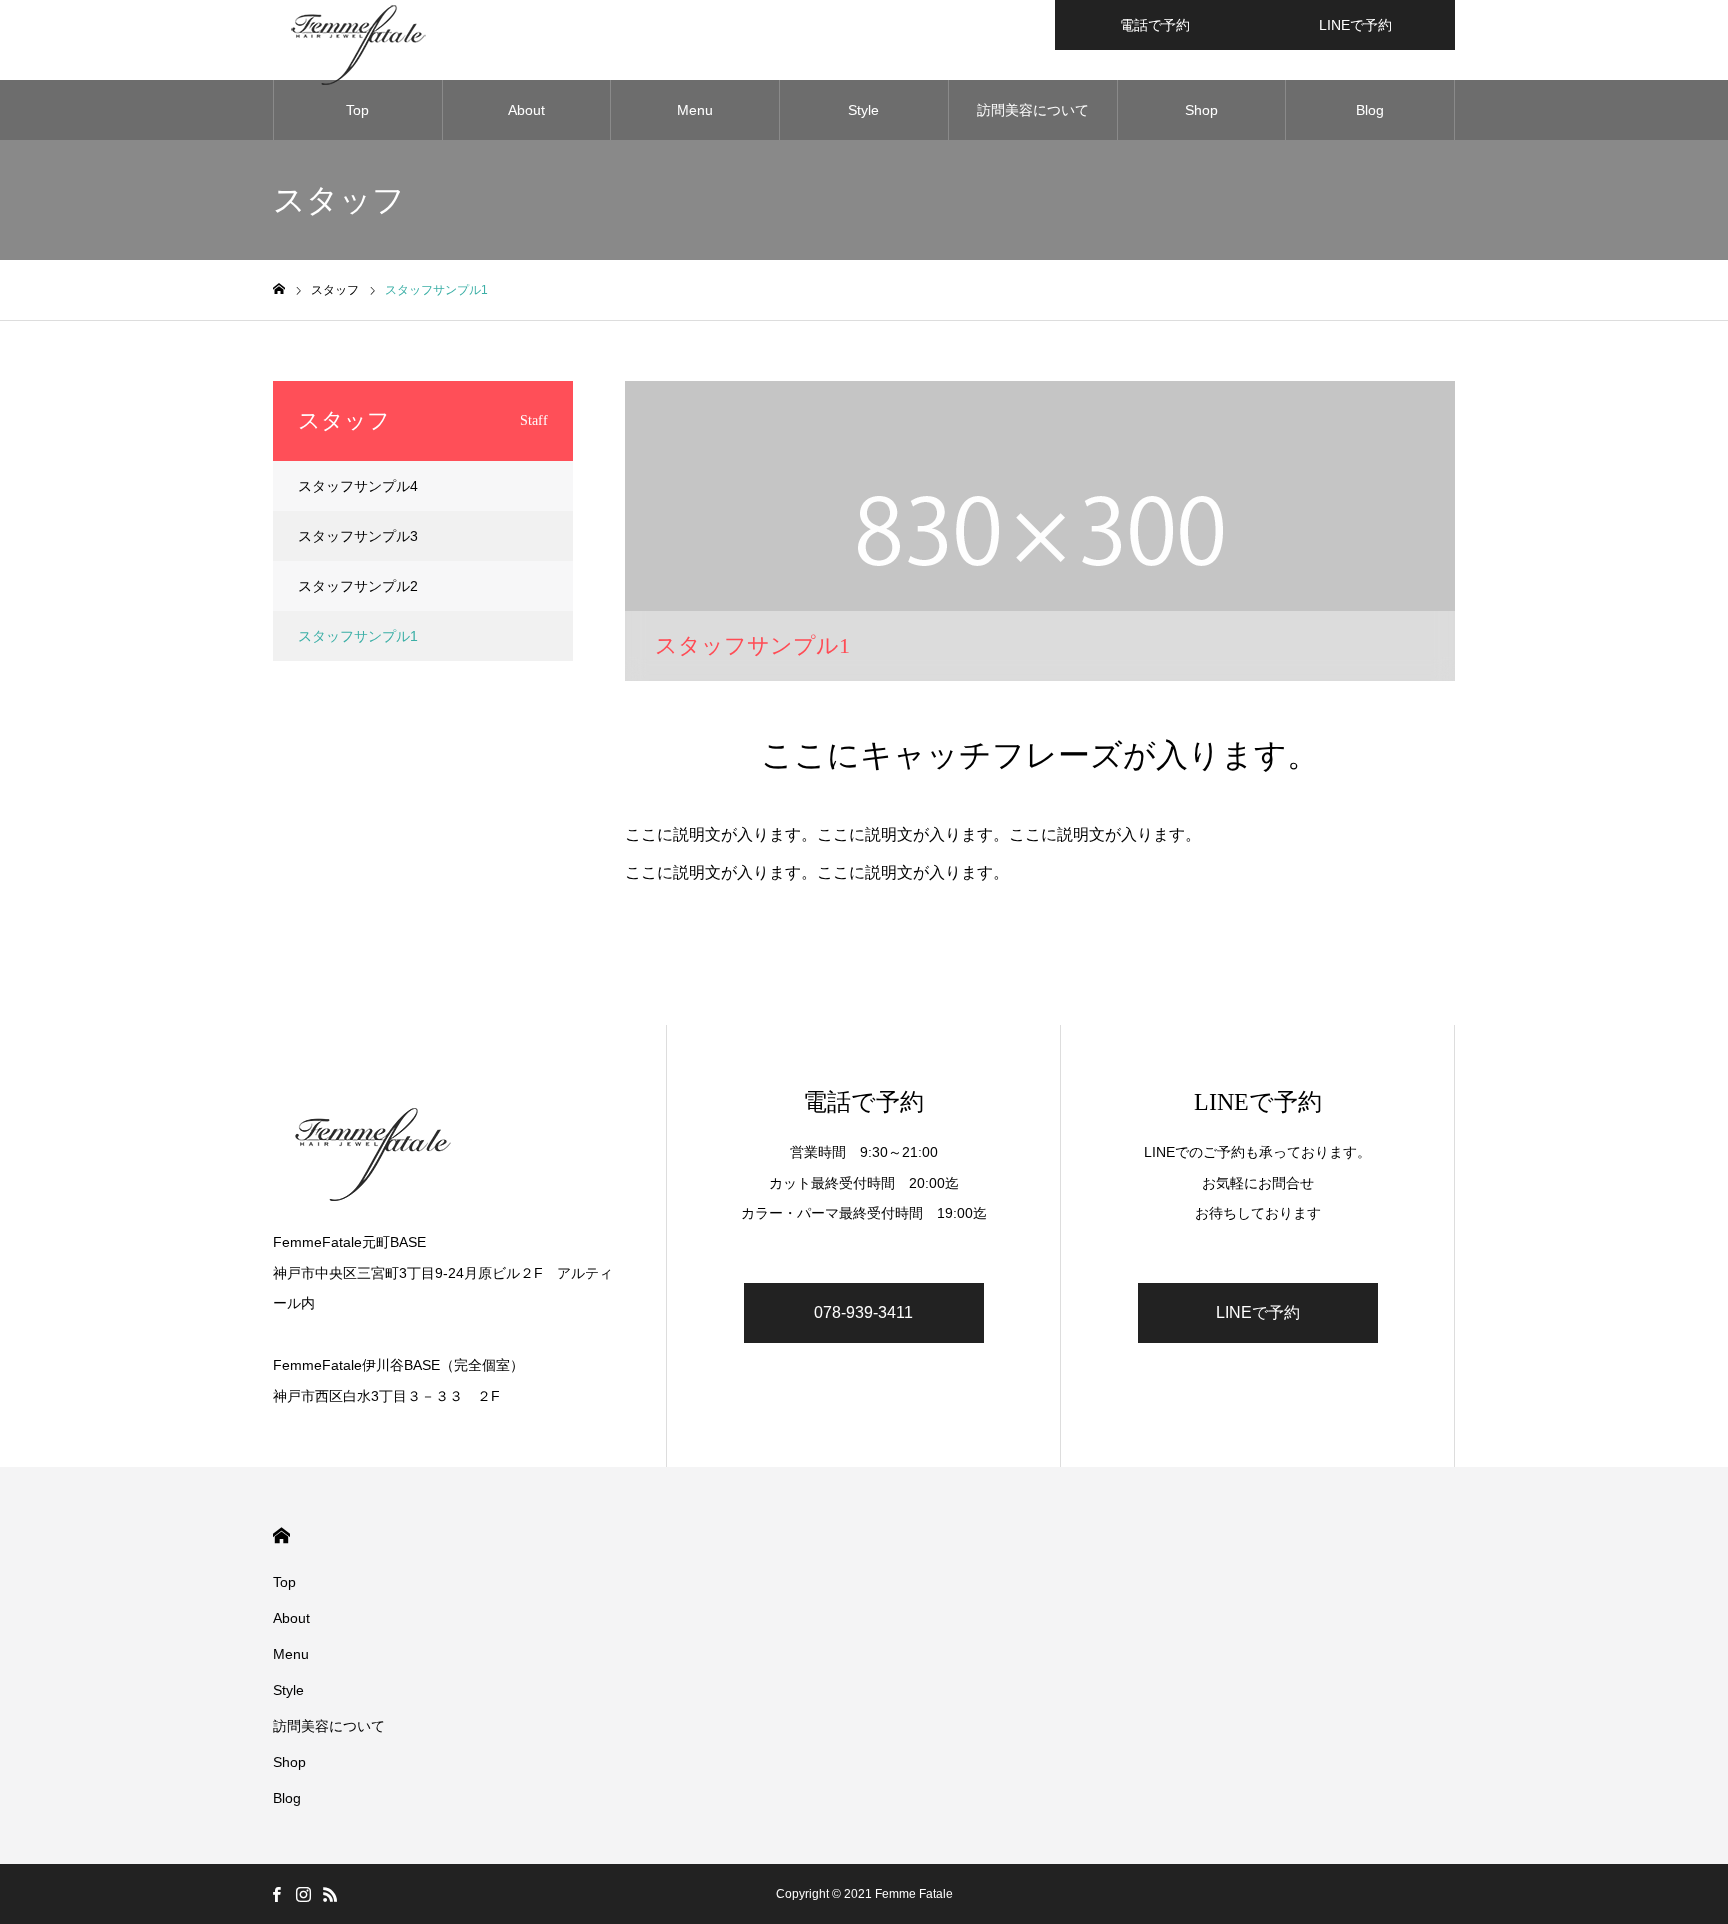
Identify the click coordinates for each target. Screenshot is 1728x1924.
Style (863, 110)
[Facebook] (276, 1894)
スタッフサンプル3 (358, 536)
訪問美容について (1033, 110)
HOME (281, 1535)
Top (357, 110)
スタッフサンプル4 (358, 486)
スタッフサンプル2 (358, 586)
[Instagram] (303, 1894)
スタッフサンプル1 (358, 636)
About (526, 110)
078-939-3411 (863, 1312)
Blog (1370, 110)
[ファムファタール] (449, 1148)
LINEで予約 (1355, 25)
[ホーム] (279, 289)
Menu (695, 110)
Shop (1201, 110)
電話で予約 (1155, 25)
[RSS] (330, 1894)
